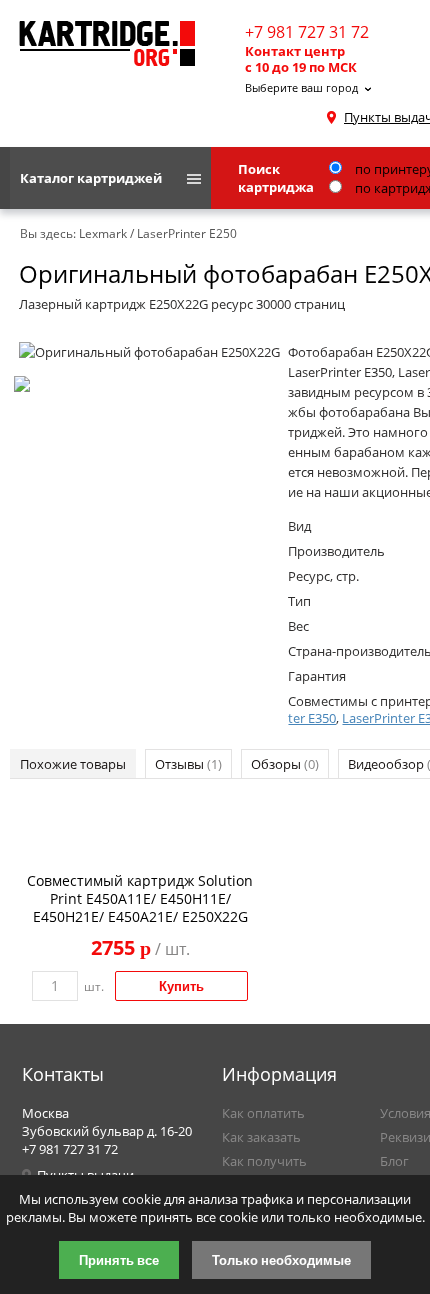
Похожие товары (73, 764)
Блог (394, 1161)
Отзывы (188, 764)
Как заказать (261, 1137)
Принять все (119, 1260)
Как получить (264, 1161)
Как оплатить (263, 1113)
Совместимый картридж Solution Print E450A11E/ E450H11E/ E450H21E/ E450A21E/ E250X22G (140, 898)
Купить (181, 986)
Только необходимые (281, 1260)
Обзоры (285, 764)
